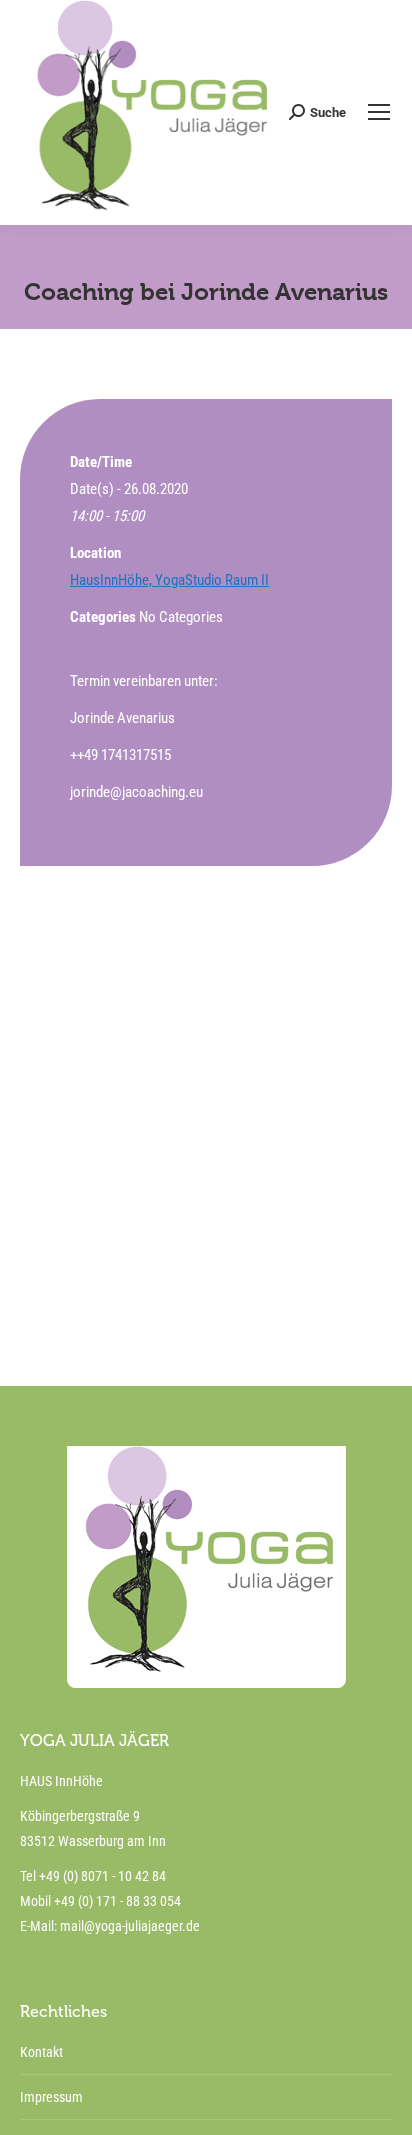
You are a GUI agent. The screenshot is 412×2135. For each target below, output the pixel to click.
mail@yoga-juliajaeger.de (130, 1926)
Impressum (51, 2097)
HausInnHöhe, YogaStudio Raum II (169, 580)
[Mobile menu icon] (379, 112)
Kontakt (41, 2052)
